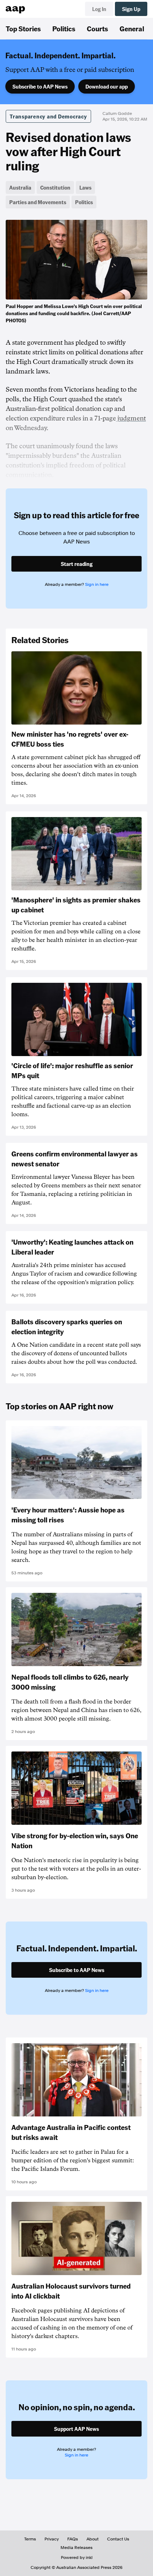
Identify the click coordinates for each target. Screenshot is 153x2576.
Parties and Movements (38, 202)
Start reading (77, 564)
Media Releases (76, 2548)
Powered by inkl (77, 2558)
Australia (20, 187)
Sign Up (131, 9)
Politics (64, 28)
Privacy (52, 2539)
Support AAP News (76, 2429)
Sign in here (97, 584)
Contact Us (118, 2539)
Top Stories (23, 28)
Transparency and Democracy (48, 116)
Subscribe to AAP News (40, 86)
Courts (97, 28)
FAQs (73, 2539)
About (93, 2539)
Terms (30, 2539)
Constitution (55, 187)
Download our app (107, 86)
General (132, 28)
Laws (85, 187)
